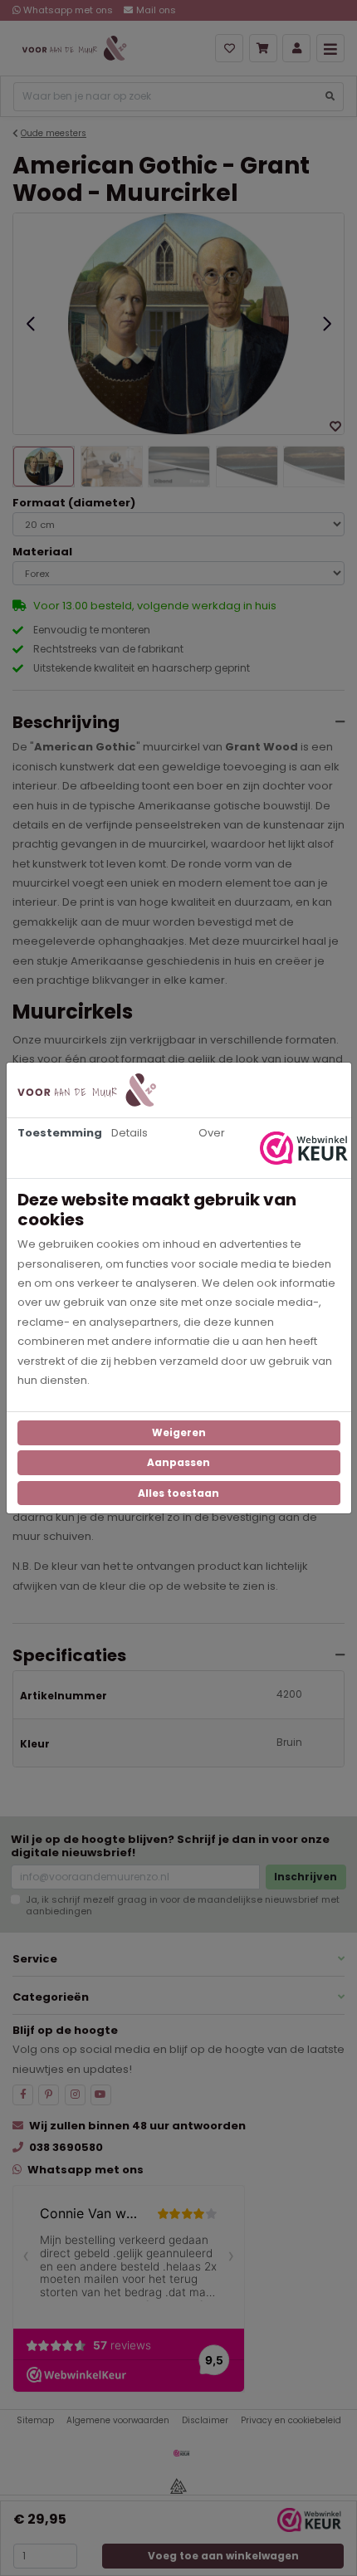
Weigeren (179, 1432)
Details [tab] (130, 1133)
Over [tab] (212, 1133)
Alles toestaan (178, 1493)
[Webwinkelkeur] (306, 1148)
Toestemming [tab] (53, 1133)
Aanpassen (178, 1462)
